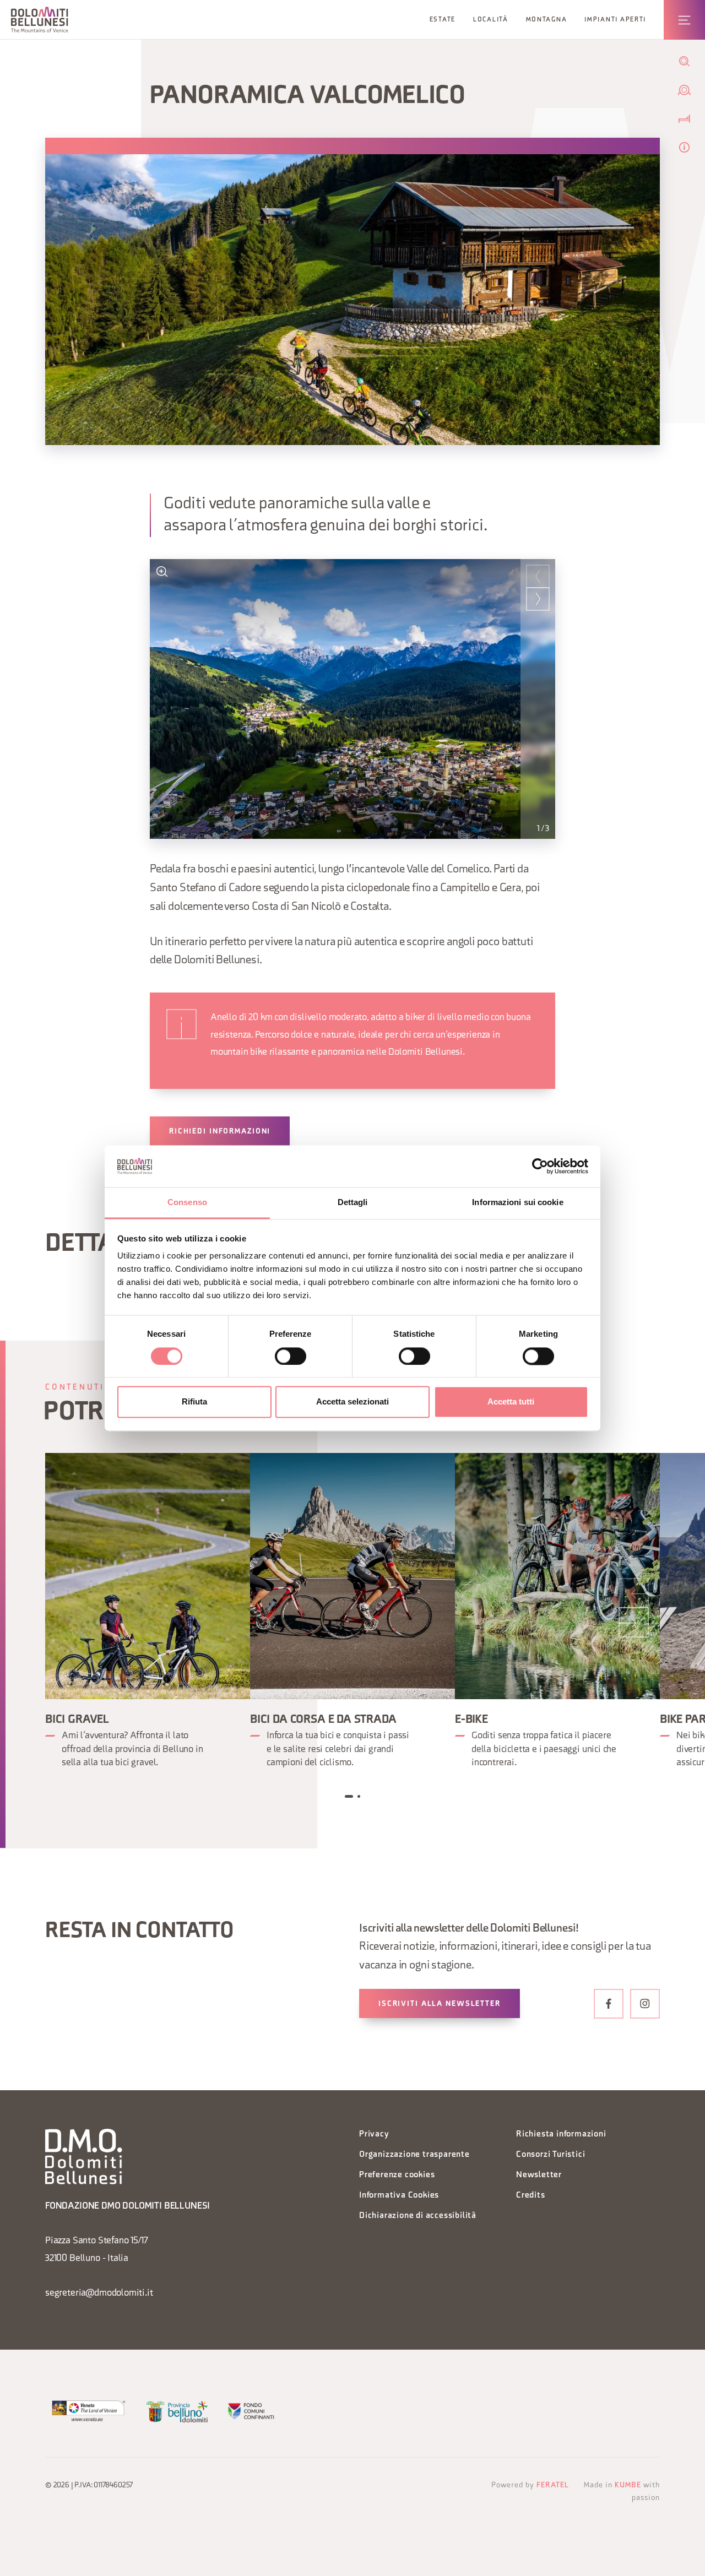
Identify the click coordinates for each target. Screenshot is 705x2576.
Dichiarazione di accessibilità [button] (418, 2216)
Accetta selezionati (352, 1402)
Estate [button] (443, 20)
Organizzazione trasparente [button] (414, 2155)
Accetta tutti (511, 1402)
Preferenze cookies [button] (397, 2175)
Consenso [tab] (187, 1203)
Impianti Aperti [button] (615, 20)
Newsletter (539, 2175)
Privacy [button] (374, 2135)
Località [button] (491, 20)
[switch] (291, 1356)
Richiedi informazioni (220, 1132)
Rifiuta (194, 1402)
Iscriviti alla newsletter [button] (440, 2004)
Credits (531, 2196)
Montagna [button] (547, 20)
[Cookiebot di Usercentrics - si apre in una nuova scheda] (540, 1166)
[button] (40, 20)
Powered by (530, 2485)
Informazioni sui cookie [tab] (517, 1203)
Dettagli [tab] (353, 1203)
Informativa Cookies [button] (399, 2196)
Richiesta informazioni (561, 2135)
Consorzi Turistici (551, 2155)
